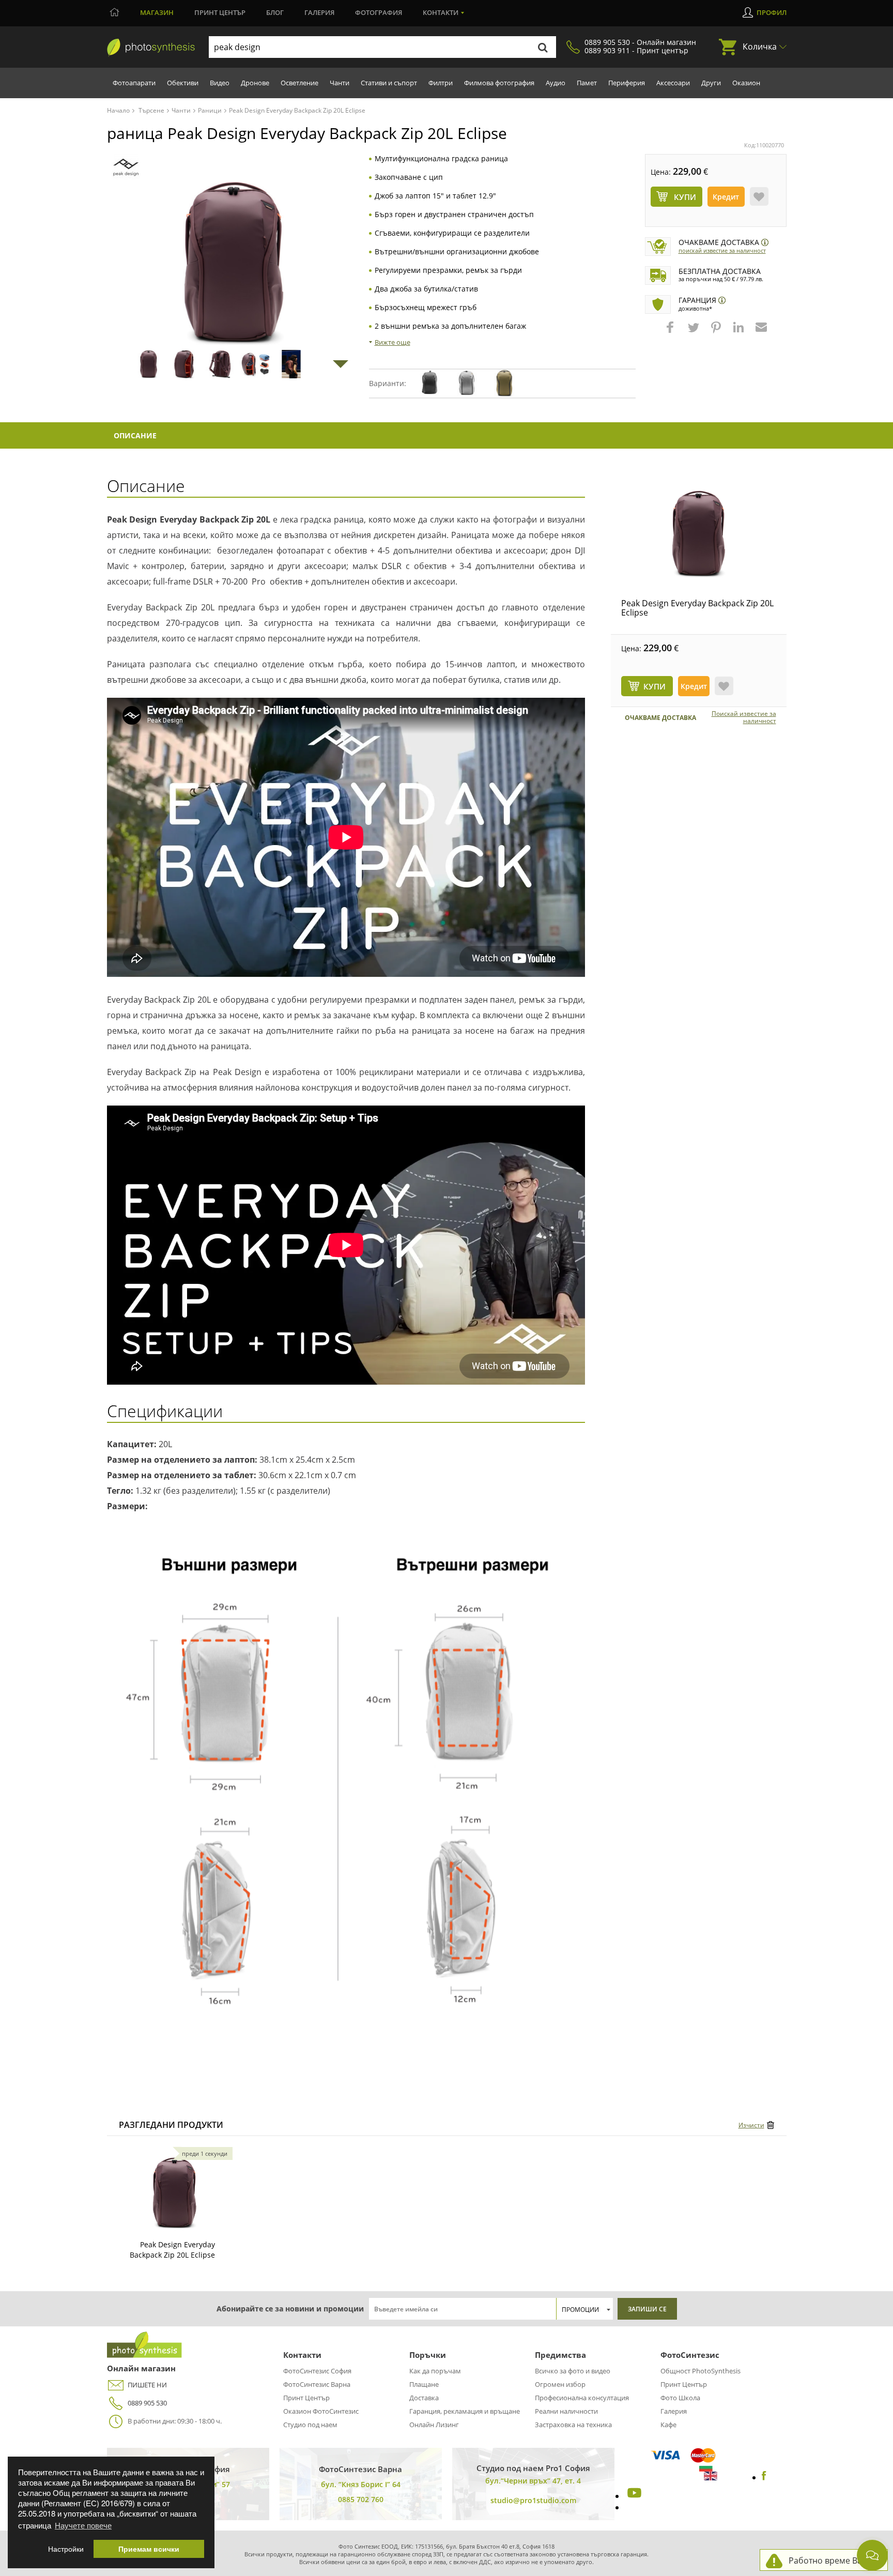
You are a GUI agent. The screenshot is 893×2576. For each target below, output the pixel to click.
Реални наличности (566, 2411)
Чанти (340, 83)
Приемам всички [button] (149, 2549)
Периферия (627, 83)
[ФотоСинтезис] (151, 48)
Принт (220, 12)
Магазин (157, 12)
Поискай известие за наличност (722, 250)
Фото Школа (680, 2398)
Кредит (726, 197)
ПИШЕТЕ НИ (147, 2385)
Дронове (255, 83)
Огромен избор (560, 2384)
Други (711, 83)
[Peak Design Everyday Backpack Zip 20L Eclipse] (699, 534)
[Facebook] (764, 2477)
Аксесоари (673, 83)
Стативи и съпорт (389, 83)
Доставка (424, 2398)
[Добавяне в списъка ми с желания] (759, 196)
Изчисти (751, 2125)
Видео (220, 83)
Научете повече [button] (83, 2525)
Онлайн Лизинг (434, 2425)
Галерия (319, 12)
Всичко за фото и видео (573, 2371)
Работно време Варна (833, 2560)
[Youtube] (633, 2496)
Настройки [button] (66, 2549)
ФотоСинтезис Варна (317, 2384)
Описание (135, 435)
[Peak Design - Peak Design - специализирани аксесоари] (126, 167)
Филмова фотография (499, 83)
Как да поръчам (435, 2371)
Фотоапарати (134, 83)
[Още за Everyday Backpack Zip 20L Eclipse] (175, 2193)
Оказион (746, 83)
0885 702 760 (361, 2499)
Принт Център (306, 2398)
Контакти (441, 12)
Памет (587, 83)
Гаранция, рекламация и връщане (465, 2411)
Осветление (299, 83)
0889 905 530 (147, 2403)
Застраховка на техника (573, 2425)
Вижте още (392, 342)
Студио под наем (310, 2425)
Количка (760, 47)
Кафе (668, 2425)
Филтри (441, 83)
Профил (772, 12)
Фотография (379, 12)
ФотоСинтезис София (317, 2371)
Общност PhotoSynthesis (700, 2371)
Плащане (424, 2384)
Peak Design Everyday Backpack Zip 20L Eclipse (697, 608)
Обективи (183, 83)
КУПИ (655, 686)
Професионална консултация (582, 2398)
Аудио (556, 83)
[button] (671, 332)
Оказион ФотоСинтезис (321, 2411)
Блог (275, 12)
